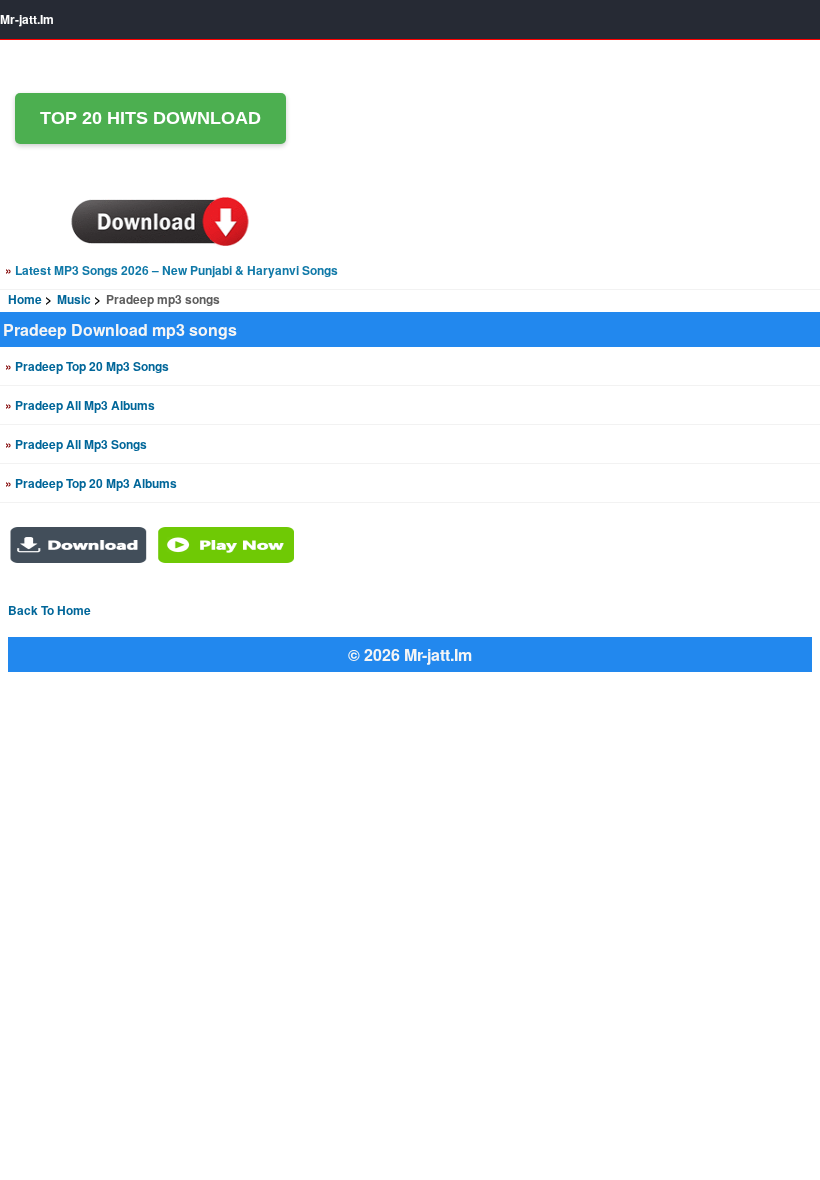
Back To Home (49, 610)
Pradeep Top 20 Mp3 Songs (87, 366)
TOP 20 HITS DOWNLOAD (150, 118)
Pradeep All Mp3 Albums (80, 405)
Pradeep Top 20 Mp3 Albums (91, 483)
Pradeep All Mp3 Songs (76, 444)
